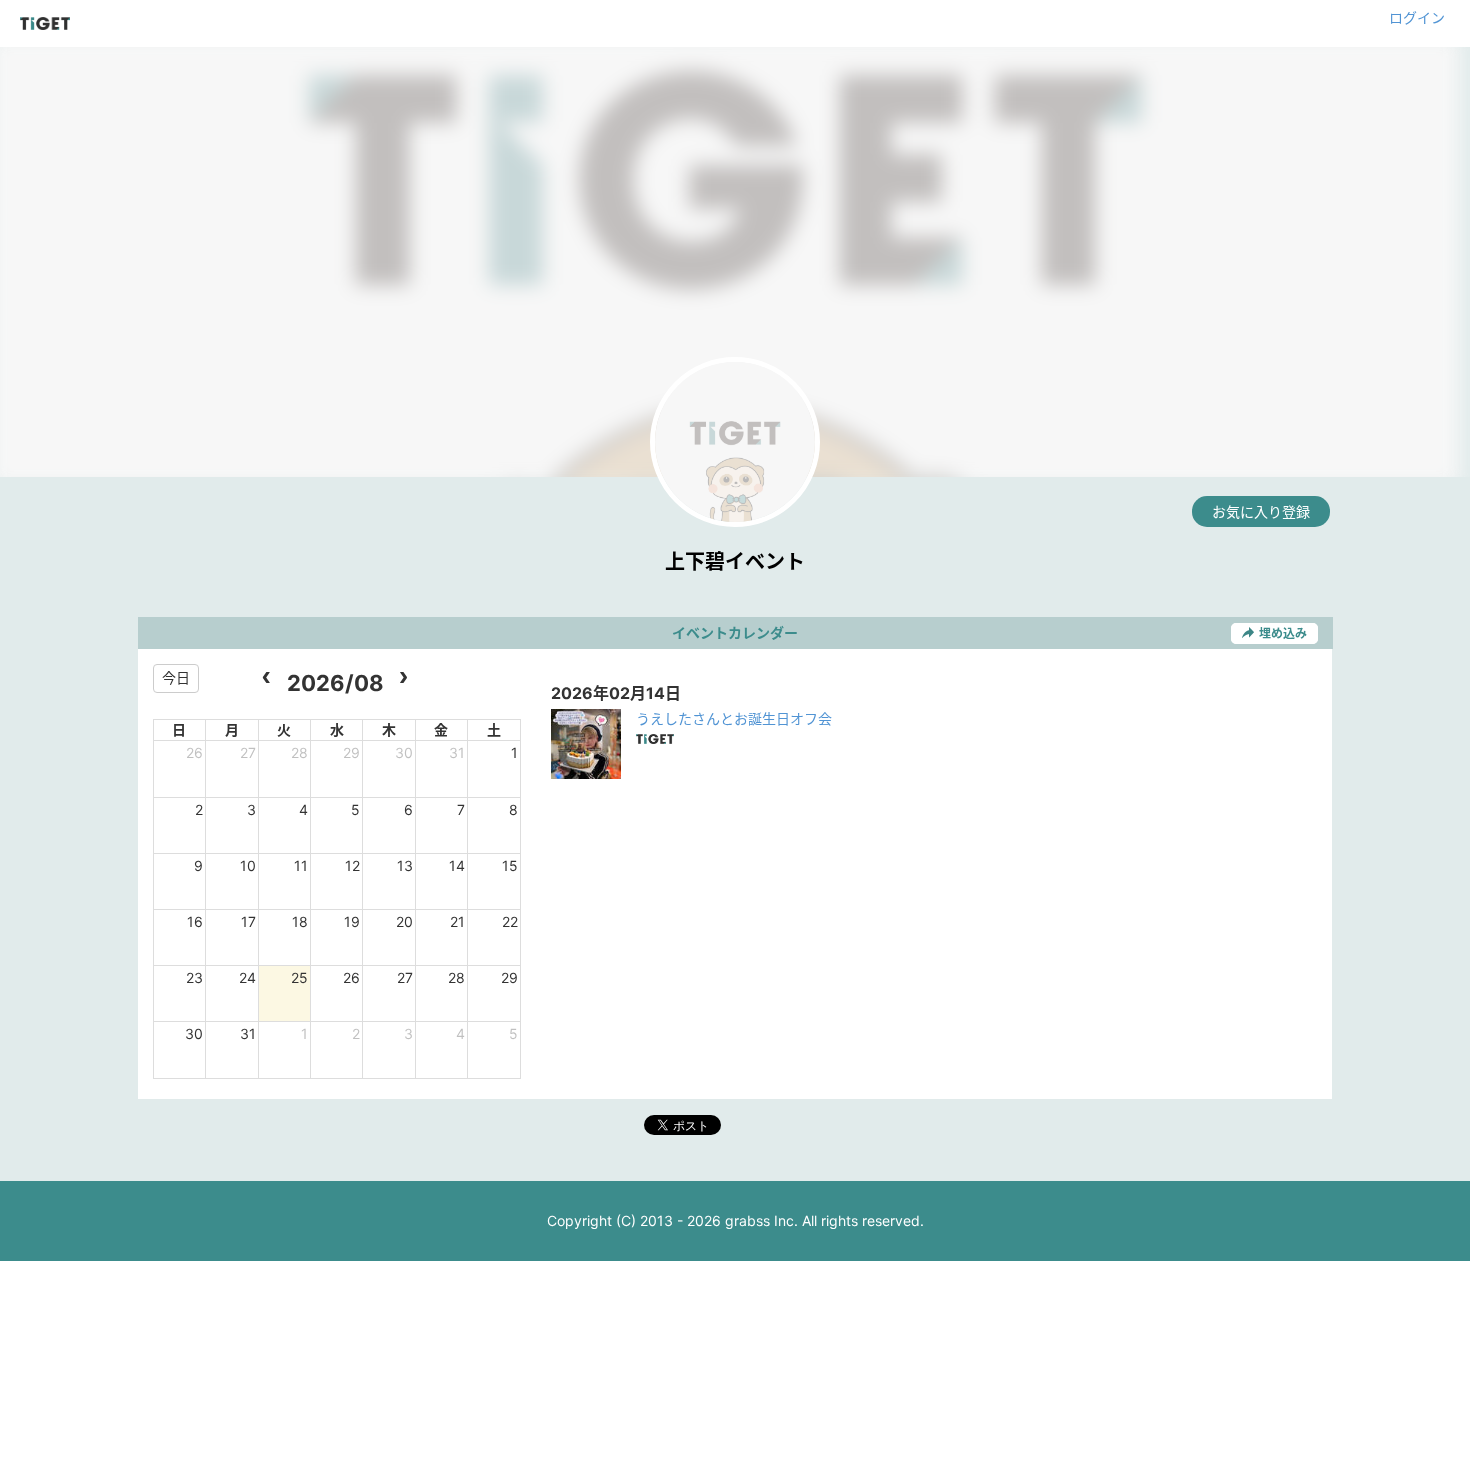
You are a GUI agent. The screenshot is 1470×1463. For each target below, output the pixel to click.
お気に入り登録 (1261, 511)
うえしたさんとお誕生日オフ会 (734, 718)
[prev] (266, 678)
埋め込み (1283, 633)
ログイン (1417, 17)
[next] (403, 678)
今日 (176, 677)
